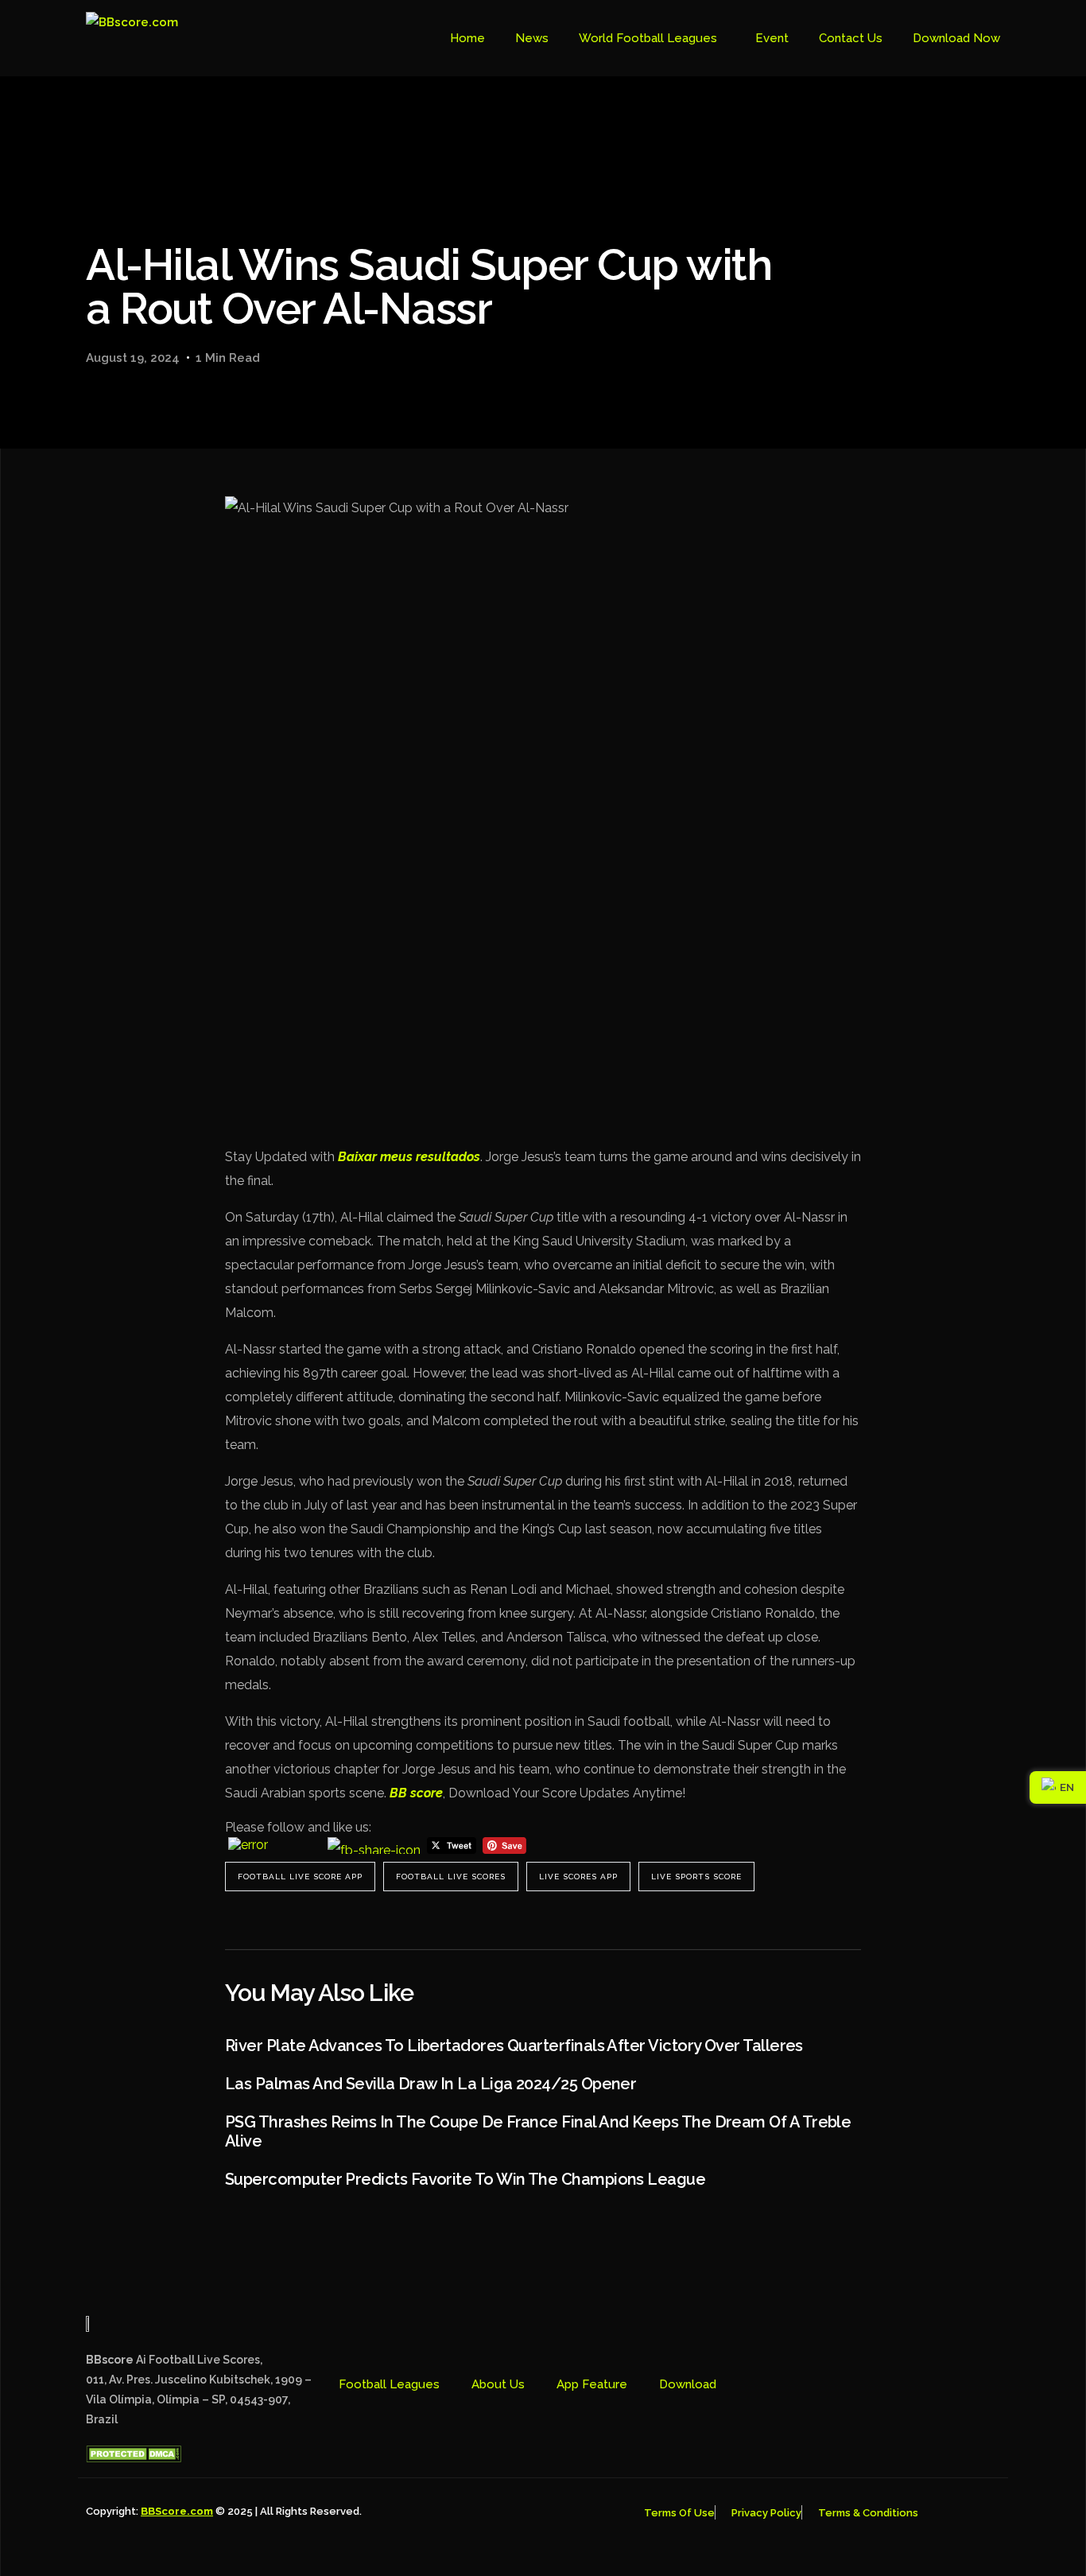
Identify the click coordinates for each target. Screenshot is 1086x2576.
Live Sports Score (696, 1877)
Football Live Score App (300, 1877)
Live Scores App (578, 1877)
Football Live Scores (451, 1877)
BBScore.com (177, 2511)
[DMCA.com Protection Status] (134, 2458)
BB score (416, 1793)
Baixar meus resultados (409, 1157)
